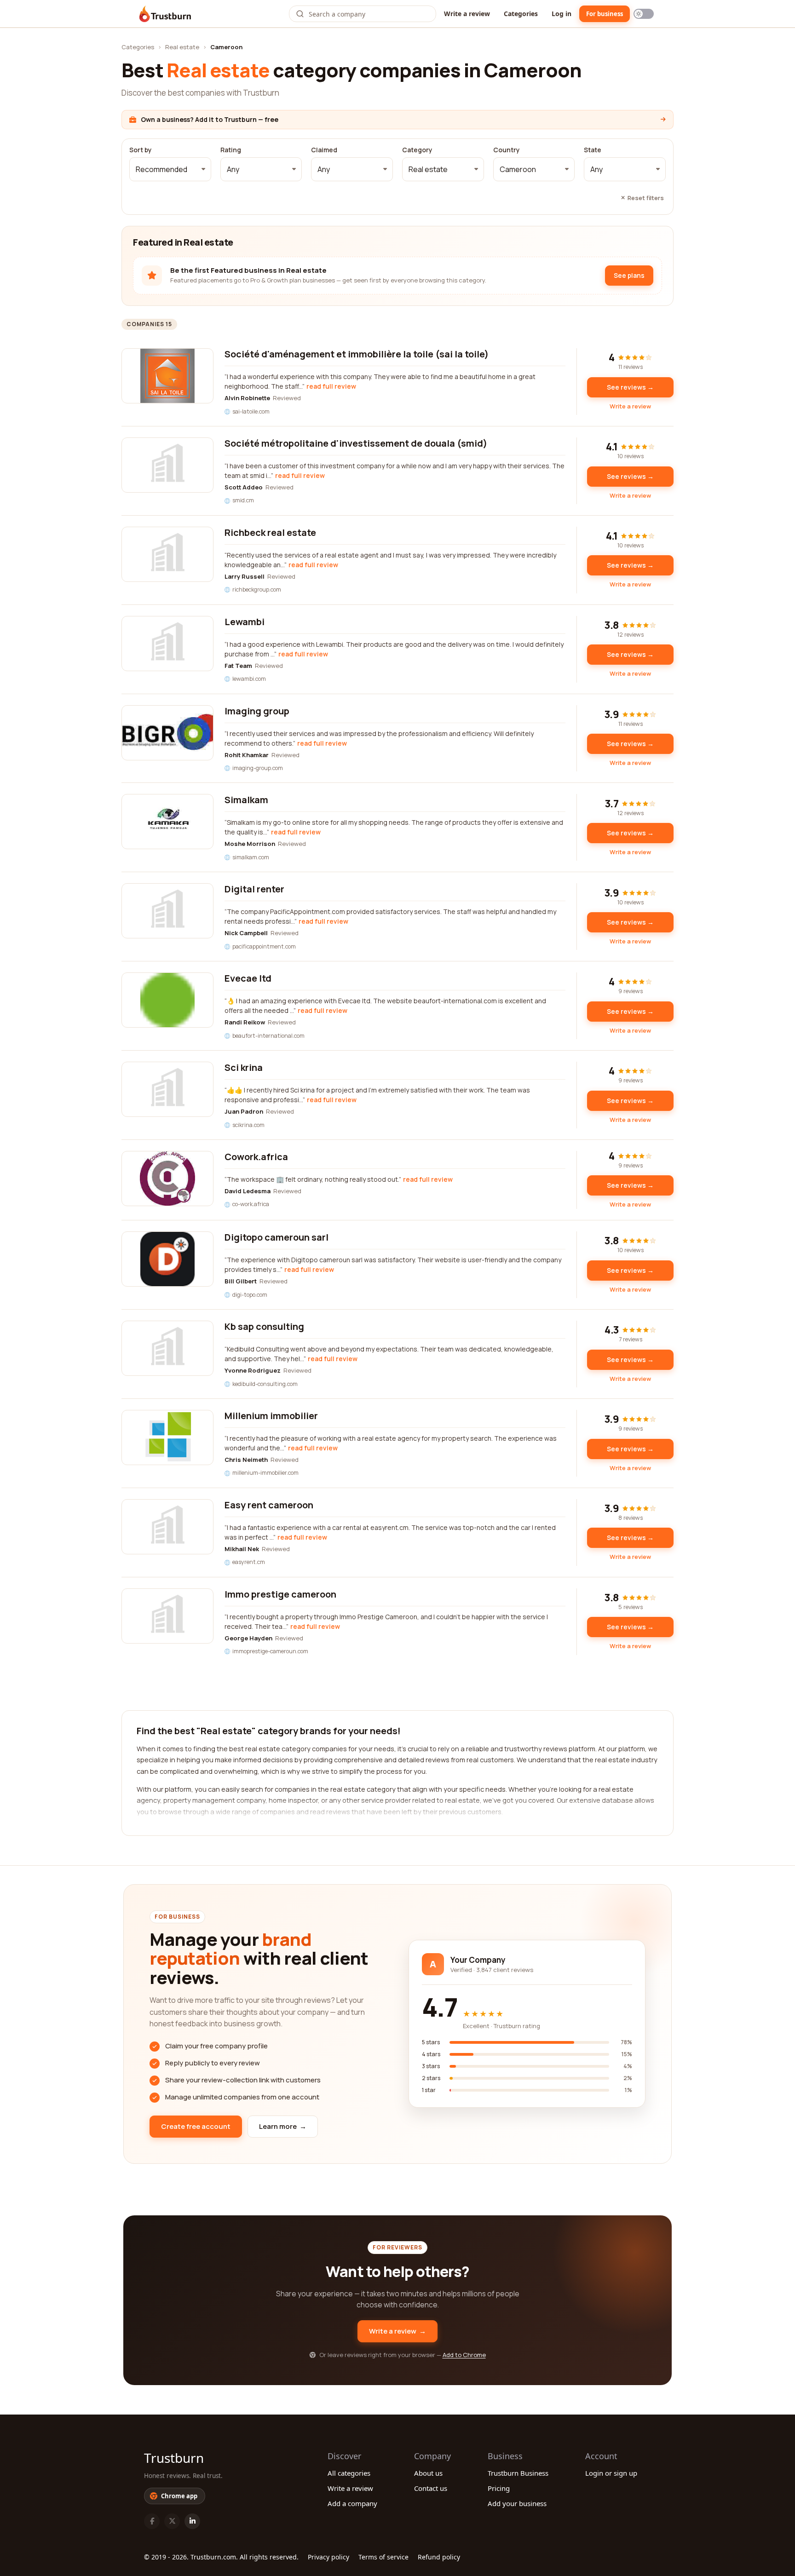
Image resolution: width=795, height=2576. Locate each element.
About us (428, 2473)
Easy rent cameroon (269, 1505)
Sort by (141, 150)
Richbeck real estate (270, 532)
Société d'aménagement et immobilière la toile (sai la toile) (357, 354)
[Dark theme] (644, 14)
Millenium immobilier (271, 1416)
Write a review (467, 14)
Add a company (352, 2503)
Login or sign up (611, 2473)
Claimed (324, 150)
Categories (521, 14)
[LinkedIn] (192, 2521)
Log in (562, 14)
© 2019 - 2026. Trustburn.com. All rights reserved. (221, 2557)
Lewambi (245, 622)
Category (417, 150)
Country (507, 150)
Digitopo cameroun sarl (277, 1237)
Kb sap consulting (264, 1326)
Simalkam (246, 800)
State (593, 150)
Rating (231, 150)
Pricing (499, 2488)
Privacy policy (328, 2557)
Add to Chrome (464, 2355)
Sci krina (244, 1067)
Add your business (517, 2503)
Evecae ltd (248, 978)
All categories (349, 2473)
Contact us (431, 2488)
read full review (331, 386)
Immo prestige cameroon (280, 1594)
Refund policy (439, 2557)
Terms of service (383, 2557)
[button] (170, 169)
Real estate (182, 47)
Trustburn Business (518, 2473)
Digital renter (254, 889)
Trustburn (174, 2458)
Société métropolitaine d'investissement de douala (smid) (356, 443)
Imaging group (257, 711)
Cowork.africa (256, 1157)
